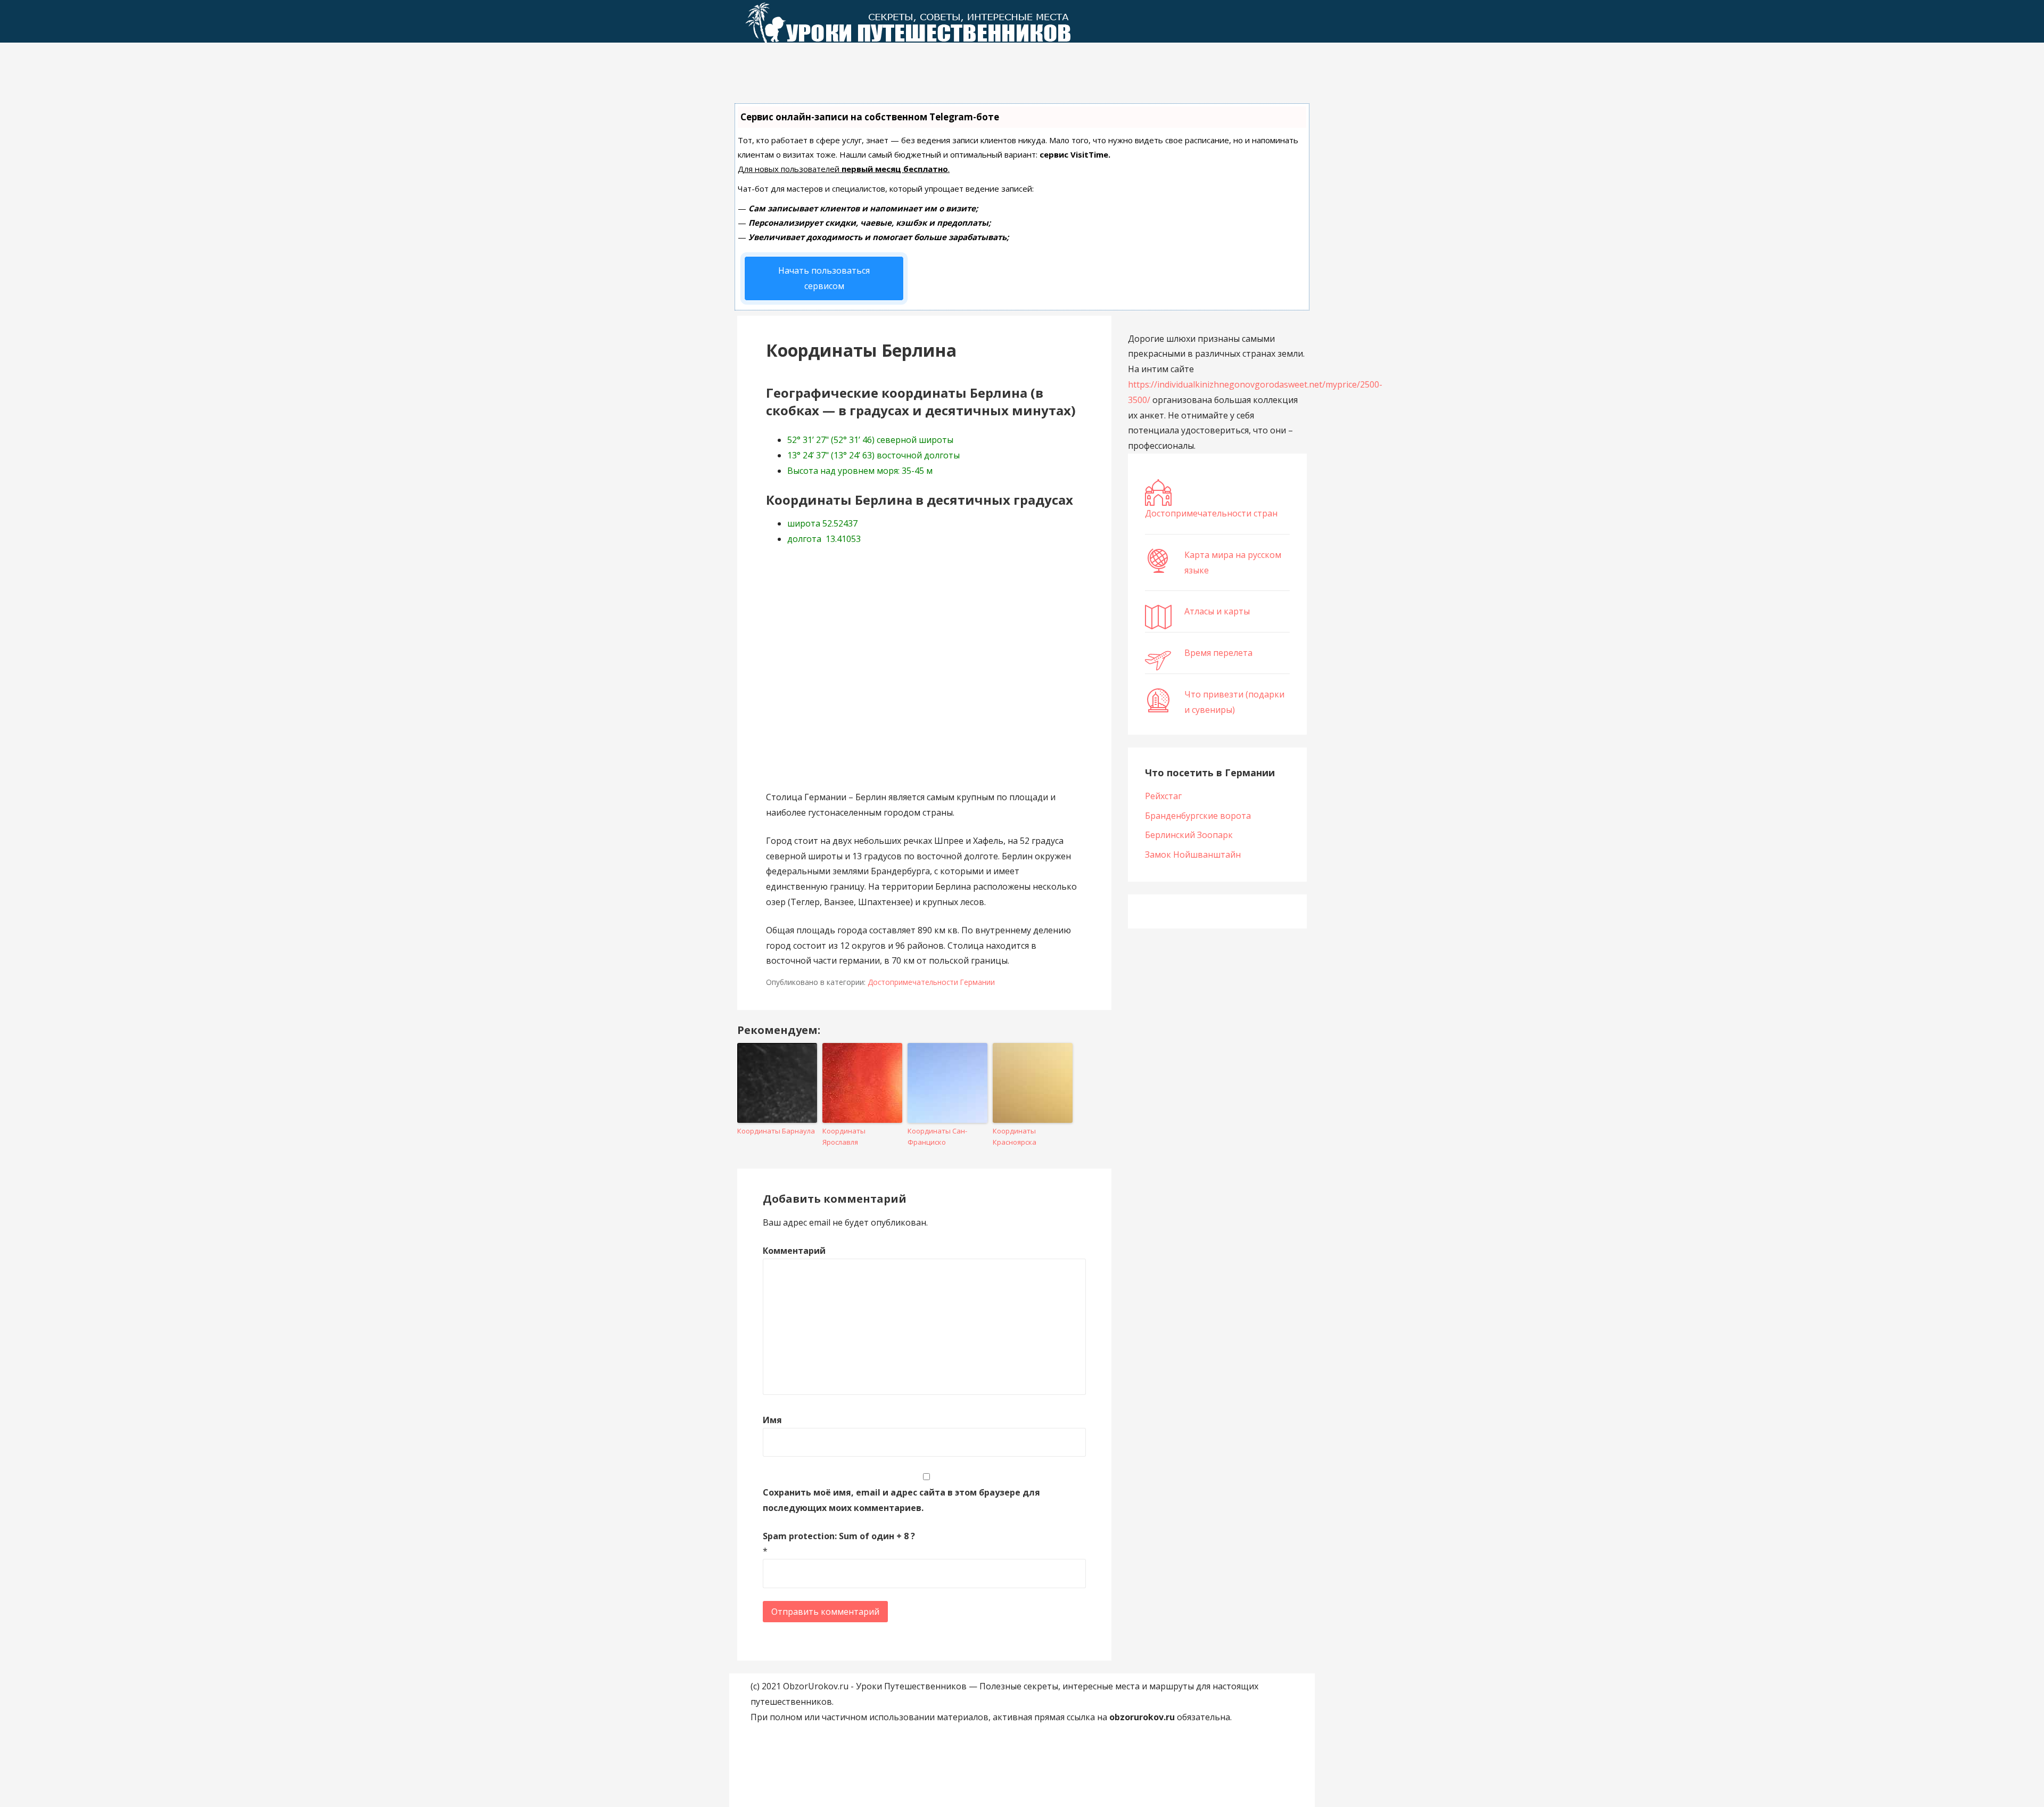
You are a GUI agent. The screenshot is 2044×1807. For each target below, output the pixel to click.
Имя (772, 1420)
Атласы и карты (1217, 611)
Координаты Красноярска (1015, 1136)
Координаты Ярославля (844, 1136)
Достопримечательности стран (1211, 513)
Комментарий (794, 1251)
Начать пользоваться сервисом (824, 278)
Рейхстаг (1163, 796)
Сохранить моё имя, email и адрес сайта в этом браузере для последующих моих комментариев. (901, 1500)
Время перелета (1218, 653)
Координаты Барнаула (776, 1131)
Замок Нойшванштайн (1193, 855)
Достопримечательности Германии (931, 982)
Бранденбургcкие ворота (1198, 816)
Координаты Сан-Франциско (937, 1136)
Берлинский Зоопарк (1189, 835)
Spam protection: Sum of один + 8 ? (839, 1536)
